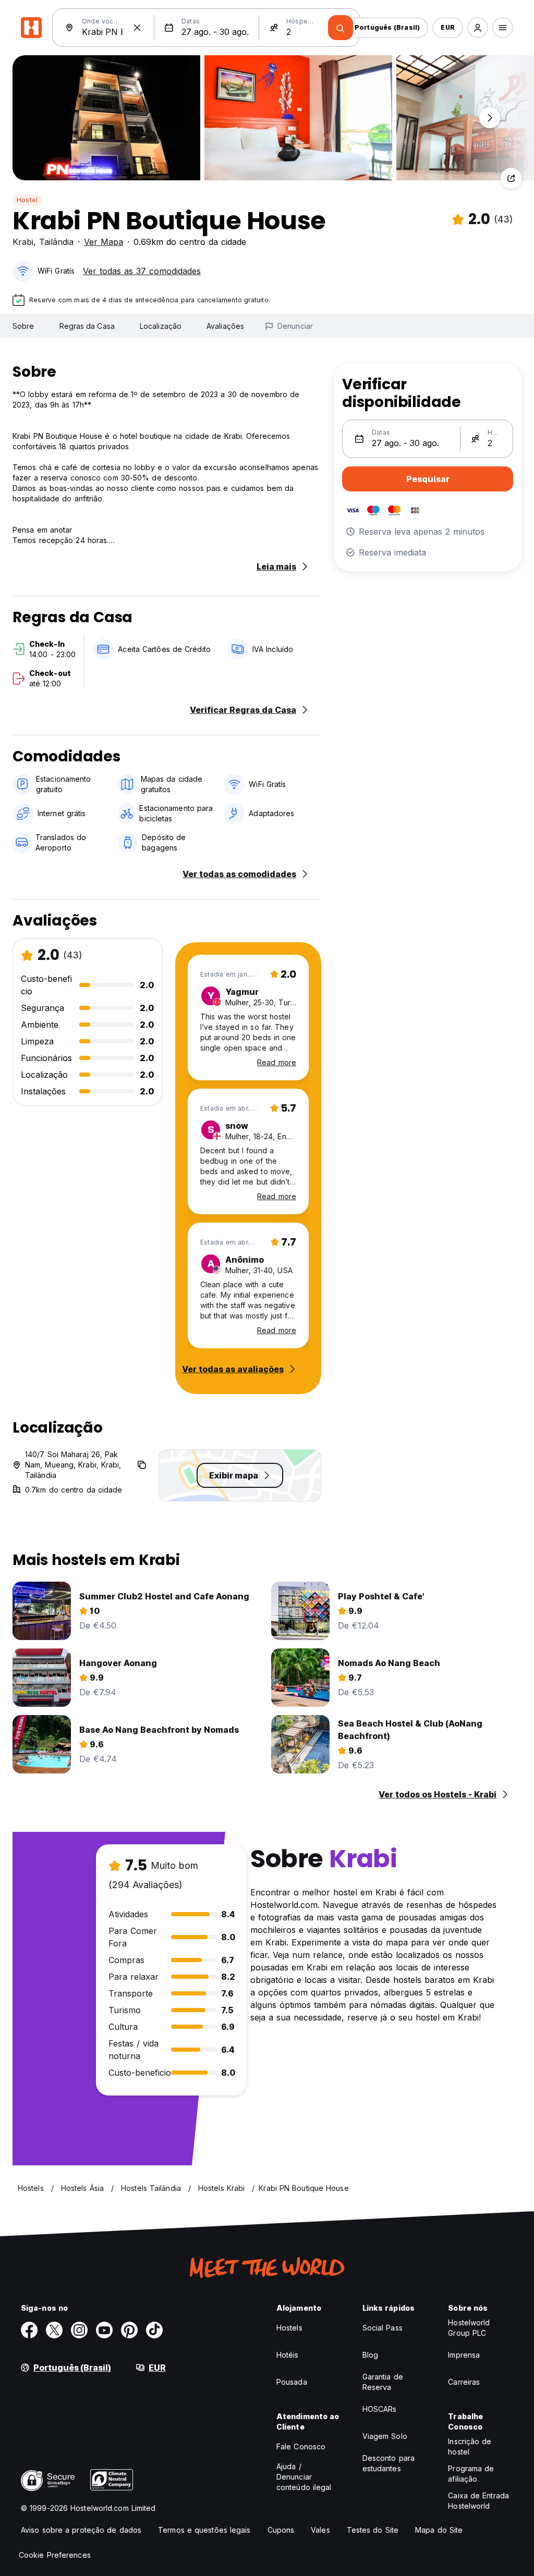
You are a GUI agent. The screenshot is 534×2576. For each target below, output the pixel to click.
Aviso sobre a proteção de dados (81, 2530)
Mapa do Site (439, 2530)
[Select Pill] (478, 28)
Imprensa (464, 2355)
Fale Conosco (301, 2446)
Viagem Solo (385, 2436)
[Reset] (137, 28)
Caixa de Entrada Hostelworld (478, 2501)
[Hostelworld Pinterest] (129, 2330)
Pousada (292, 2382)
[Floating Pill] (490, 118)
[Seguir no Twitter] (54, 2330)
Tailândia (56, 242)
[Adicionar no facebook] (29, 2330)
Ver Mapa (104, 242)
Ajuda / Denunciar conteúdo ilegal (304, 2477)
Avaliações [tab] (225, 326)
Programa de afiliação (471, 2474)
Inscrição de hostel (470, 2446)
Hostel (27, 200)
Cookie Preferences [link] (55, 2555)
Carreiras (464, 2382)
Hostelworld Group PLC (469, 2328)
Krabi (23, 242)
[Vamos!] (341, 28)
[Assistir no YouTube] (104, 2330)
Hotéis (288, 2355)
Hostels (289, 2328)
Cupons (281, 2530)
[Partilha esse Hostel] (511, 178)
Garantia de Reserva (383, 2382)
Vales (320, 2530)
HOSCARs (380, 2409)
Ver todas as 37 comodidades (142, 271)
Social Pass (383, 2328)
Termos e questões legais (204, 2530)
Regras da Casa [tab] (87, 326)
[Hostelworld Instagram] (79, 2330)
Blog (370, 2355)
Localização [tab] (161, 326)
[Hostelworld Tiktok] (154, 2330)
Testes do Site (373, 2530)
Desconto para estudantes (389, 2463)
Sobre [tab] (23, 326)
